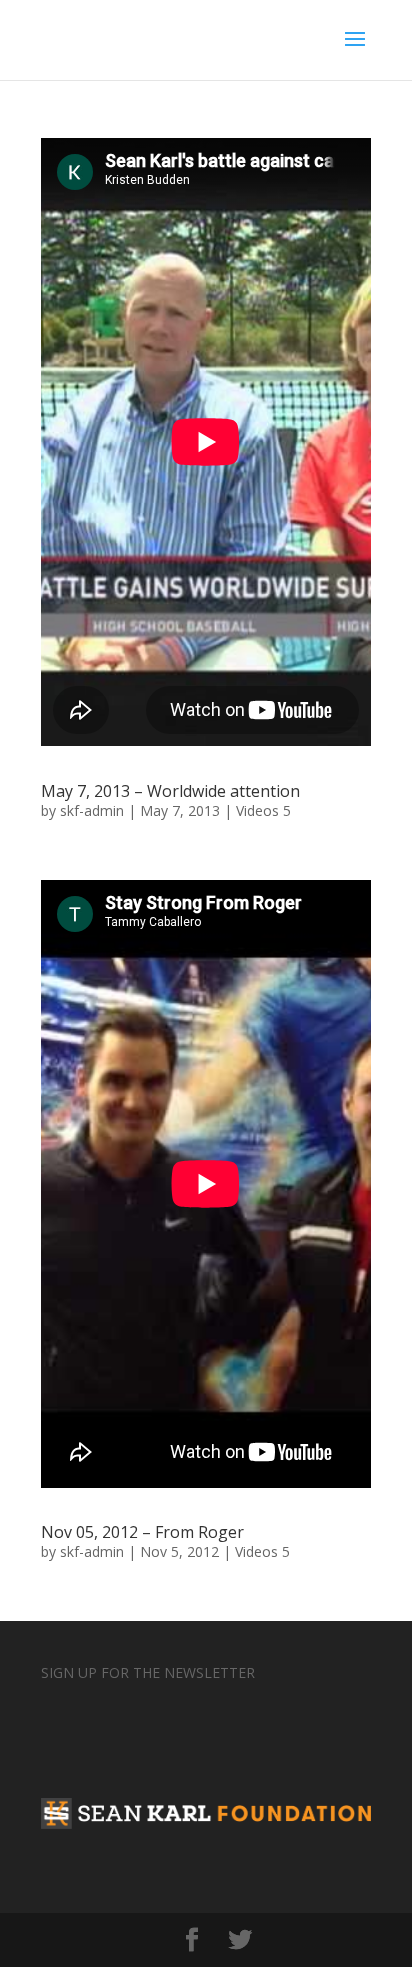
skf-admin (92, 810)
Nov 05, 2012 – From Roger (142, 1532)
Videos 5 (263, 810)
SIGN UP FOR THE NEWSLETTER (148, 1672)
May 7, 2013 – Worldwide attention (170, 791)
